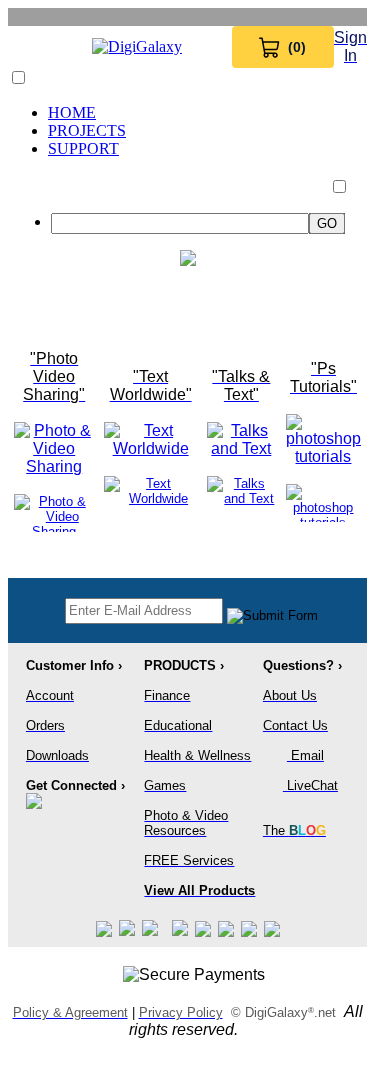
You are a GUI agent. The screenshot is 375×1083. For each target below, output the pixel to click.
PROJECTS (87, 130)
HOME (72, 112)
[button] (18, 77)
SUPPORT (83, 148)
